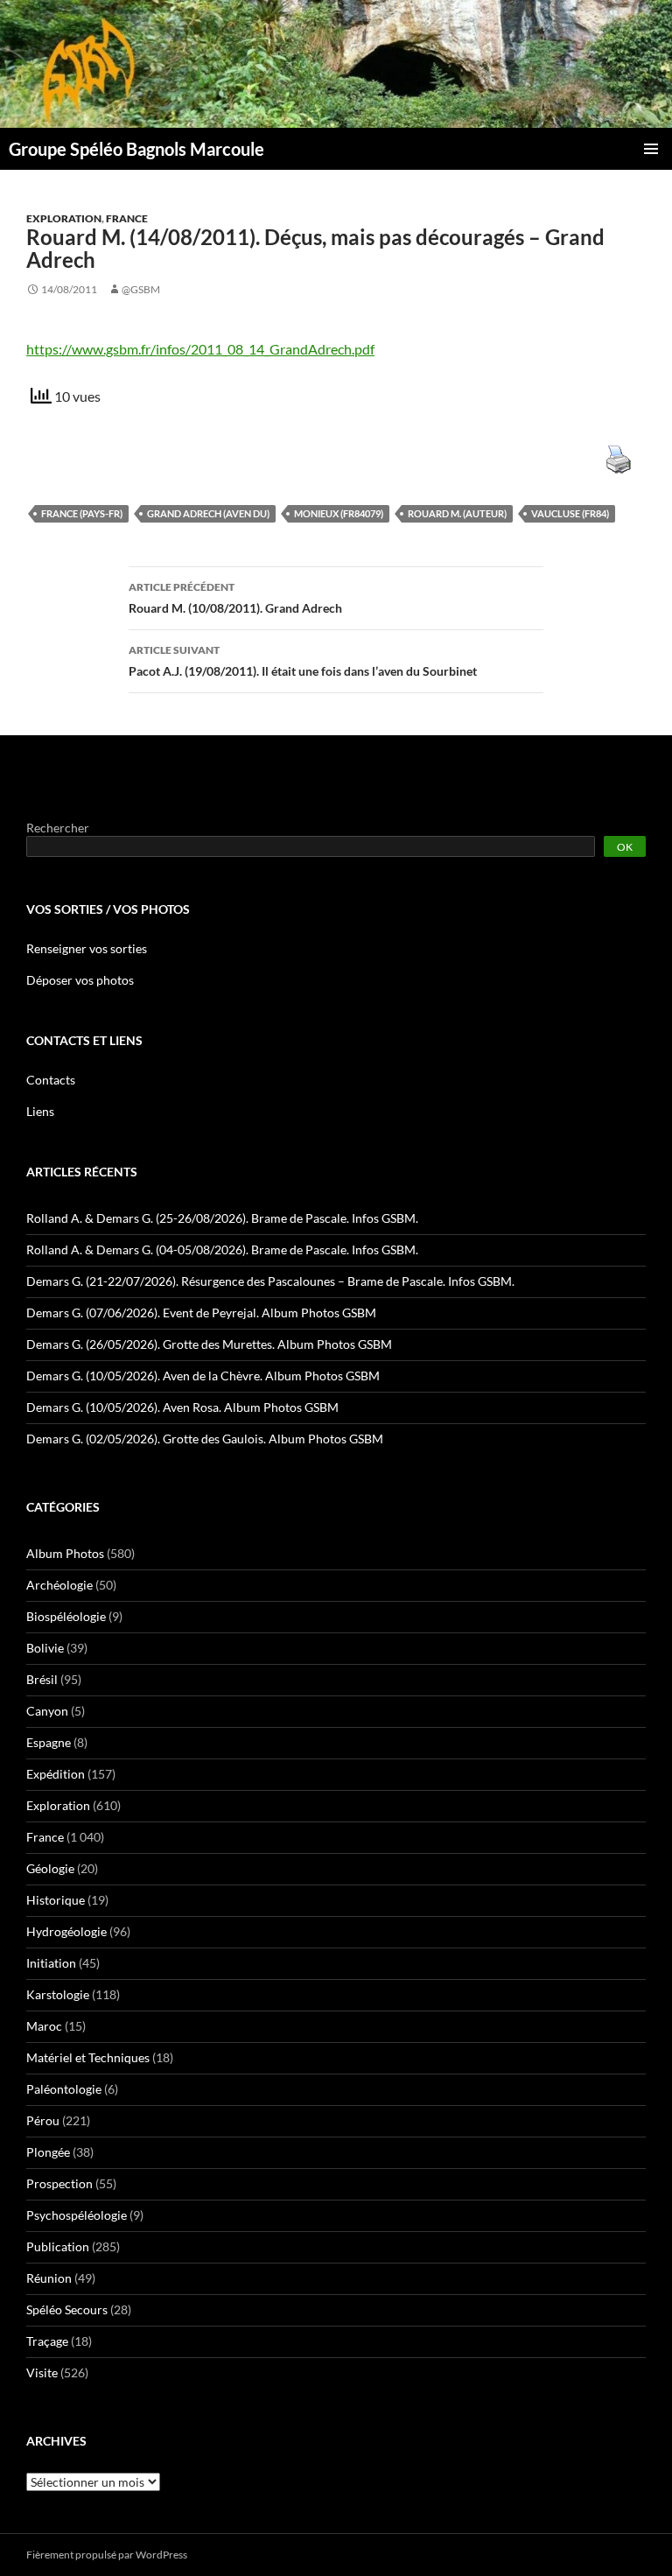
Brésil (42, 1679)
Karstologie (58, 1994)
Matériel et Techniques (88, 2057)
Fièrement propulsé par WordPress (107, 2555)
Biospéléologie (66, 1616)
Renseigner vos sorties (87, 948)
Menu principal (651, 149)
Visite (42, 2372)
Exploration (64, 218)
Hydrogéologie (66, 1931)
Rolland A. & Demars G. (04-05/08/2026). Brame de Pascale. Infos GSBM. (222, 1249)
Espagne (49, 1742)
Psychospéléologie (77, 2215)
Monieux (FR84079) (339, 513)
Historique (56, 1900)
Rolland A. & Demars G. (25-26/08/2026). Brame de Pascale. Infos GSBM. (222, 1218)
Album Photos (65, 1553)
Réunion (49, 2278)
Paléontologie (64, 2089)
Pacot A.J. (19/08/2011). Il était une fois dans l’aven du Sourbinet (303, 661)
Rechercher (58, 828)
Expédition (56, 1774)
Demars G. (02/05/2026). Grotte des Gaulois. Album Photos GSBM (205, 1439)
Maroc (44, 2026)
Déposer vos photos (80, 980)
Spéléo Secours (67, 2309)
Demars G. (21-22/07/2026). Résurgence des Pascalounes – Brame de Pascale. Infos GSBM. (270, 1281)
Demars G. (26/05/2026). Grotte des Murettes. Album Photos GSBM (209, 1344)
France (127, 218)
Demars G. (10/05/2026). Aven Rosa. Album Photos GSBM (182, 1407)
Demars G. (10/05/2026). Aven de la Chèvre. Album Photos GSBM (203, 1376)
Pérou (43, 2120)
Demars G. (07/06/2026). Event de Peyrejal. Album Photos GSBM (201, 1313)
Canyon (47, 1711)
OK (625, 847)
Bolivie (45, 1648)
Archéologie (59, 1585)
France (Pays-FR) (82, 513)
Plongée (48, 2152)
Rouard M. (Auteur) (457, 513)
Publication (58, 2246)
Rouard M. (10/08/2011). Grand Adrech (235, 598)
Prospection (59, 2183)
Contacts (51, 1080)
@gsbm (141, 289)
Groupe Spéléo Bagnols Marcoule (136, 149)
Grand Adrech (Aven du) (208, 513)
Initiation (51, 1963)
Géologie (50, 1868)
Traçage (47, 2341)
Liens (40, 1111)
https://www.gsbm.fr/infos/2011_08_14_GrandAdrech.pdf (200, 349)
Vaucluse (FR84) (570, 513)
